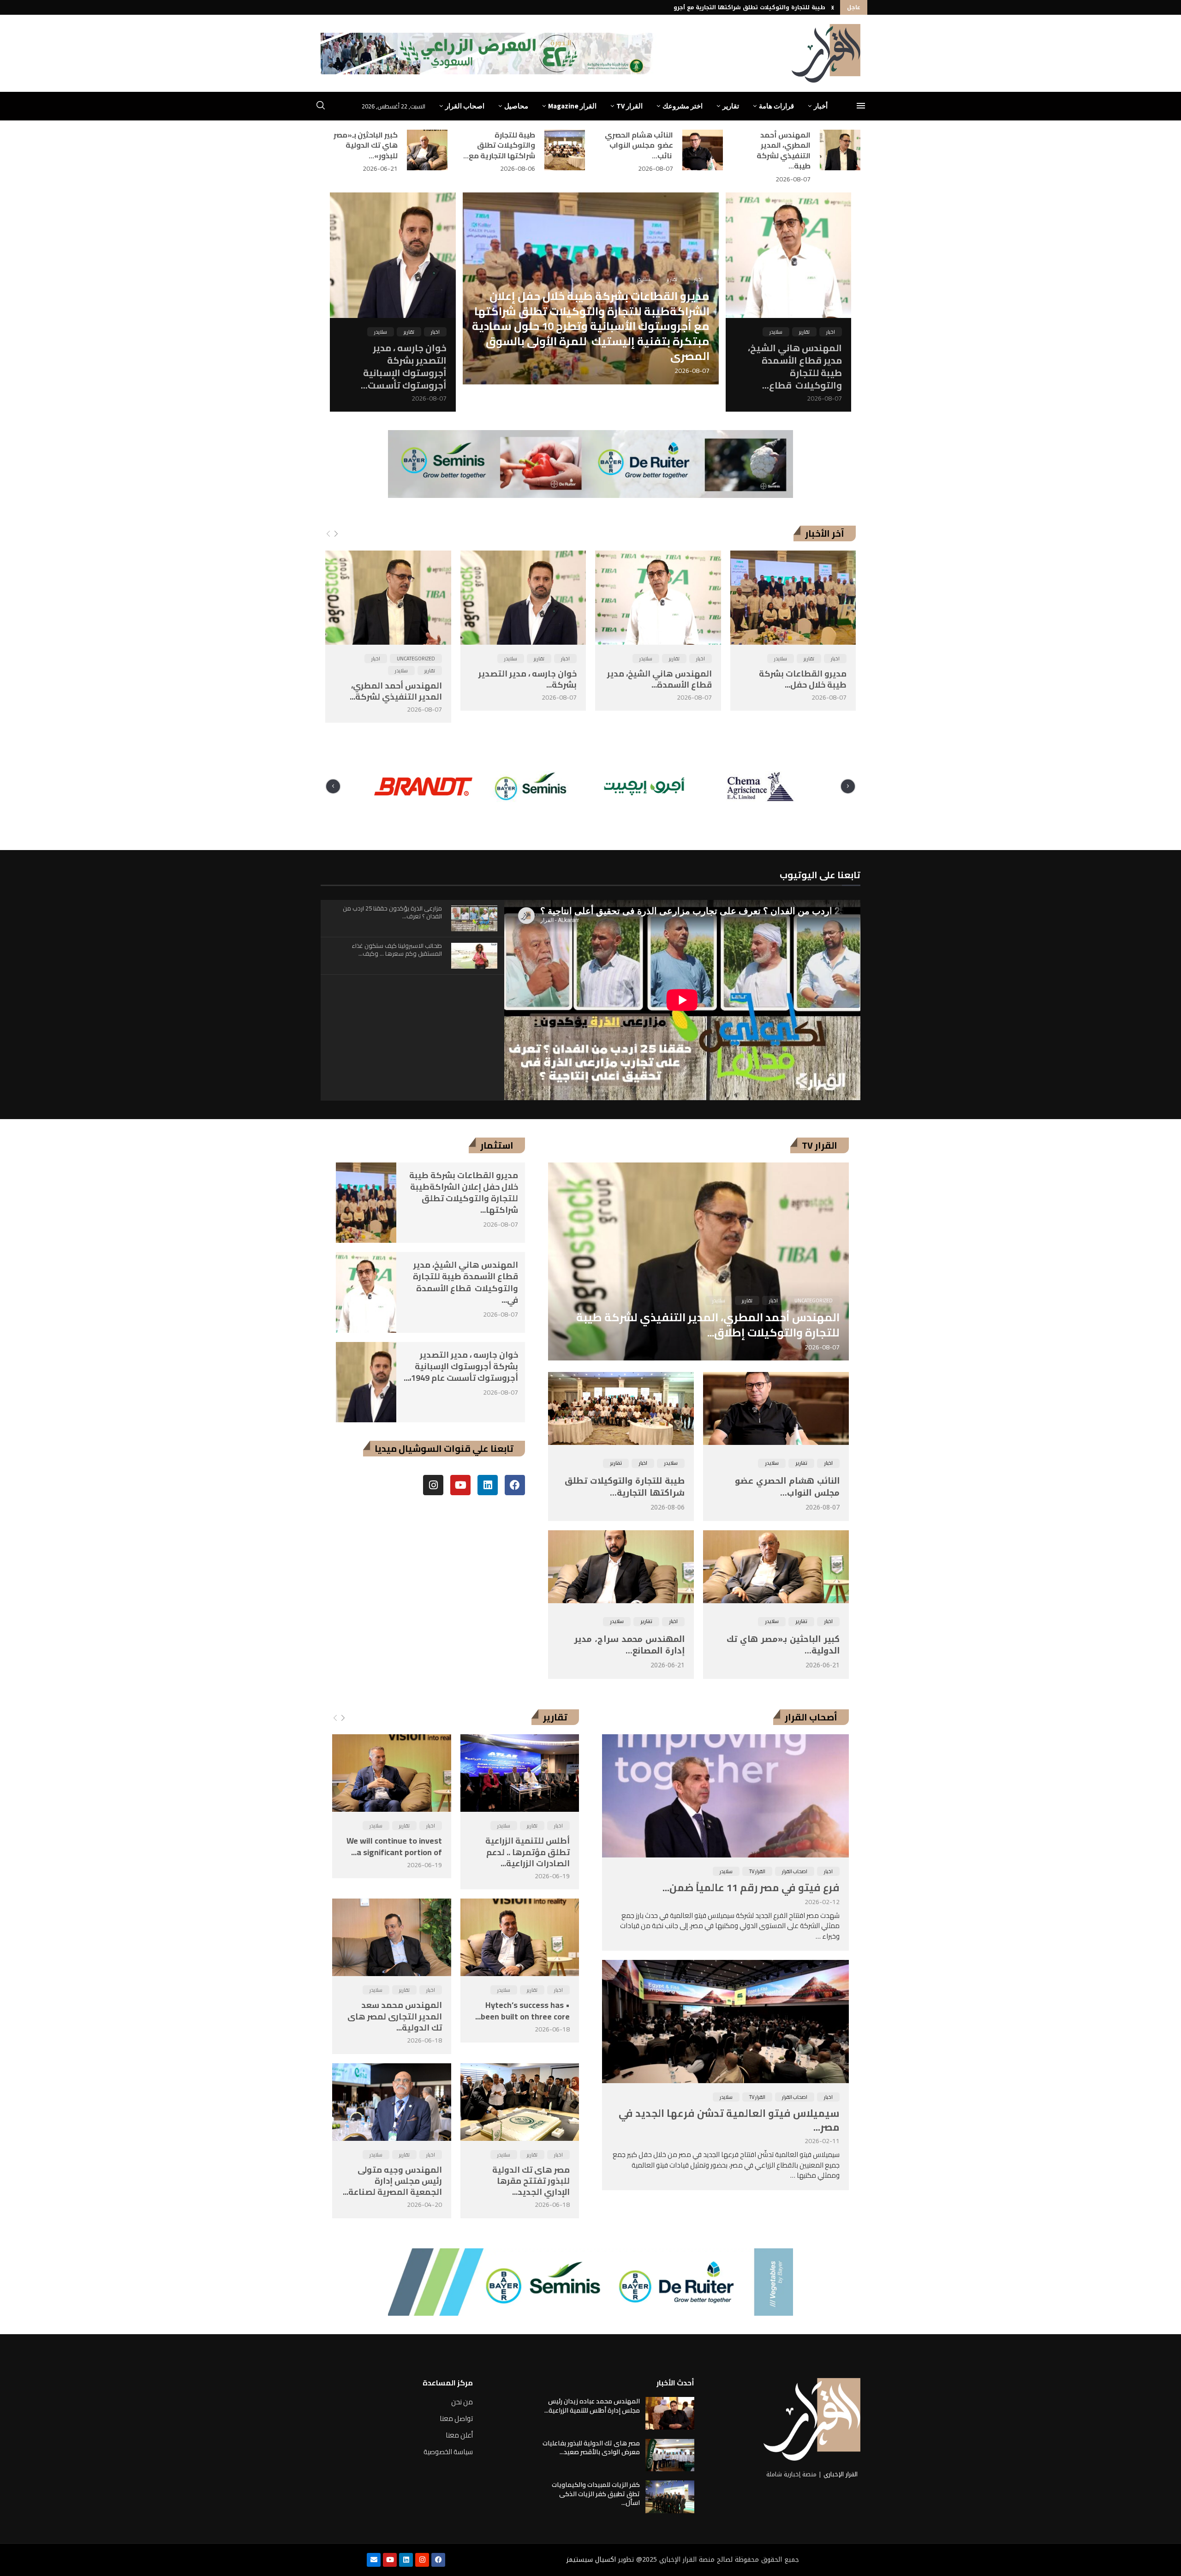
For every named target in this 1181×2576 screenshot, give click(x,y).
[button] (833, 7)
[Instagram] (433, 1485)
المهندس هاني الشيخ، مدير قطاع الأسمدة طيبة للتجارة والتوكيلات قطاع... (795, 366)
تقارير (731, 106)
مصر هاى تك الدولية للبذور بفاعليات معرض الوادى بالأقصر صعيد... (591, 2448)
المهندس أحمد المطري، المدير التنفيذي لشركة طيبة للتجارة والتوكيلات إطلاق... (708, 1325)
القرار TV (629, 106)
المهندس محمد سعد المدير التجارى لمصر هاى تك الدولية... (395, 2016)
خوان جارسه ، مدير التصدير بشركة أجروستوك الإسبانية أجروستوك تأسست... (404, 366)
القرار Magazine (572, 106)
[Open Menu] (861, 106)
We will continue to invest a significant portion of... (394, 1846)
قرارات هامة (776, 106)
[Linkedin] (488, 1485)
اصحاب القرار (465, 106)
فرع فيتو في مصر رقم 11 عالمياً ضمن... (751, 1887)
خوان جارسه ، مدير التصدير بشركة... (528, 679)
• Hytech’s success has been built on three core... (522, 2010)
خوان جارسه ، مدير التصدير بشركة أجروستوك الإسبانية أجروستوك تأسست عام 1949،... (461, 1366)
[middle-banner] (590, 464)
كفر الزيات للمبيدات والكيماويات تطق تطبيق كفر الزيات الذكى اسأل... (596, 2494)
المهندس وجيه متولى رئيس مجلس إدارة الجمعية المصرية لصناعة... (392, 2181)
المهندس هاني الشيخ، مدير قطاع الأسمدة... (659, 679)
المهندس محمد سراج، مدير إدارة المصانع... (629, 1645)
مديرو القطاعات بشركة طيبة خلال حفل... (803, 679)
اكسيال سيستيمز (591, 2560)
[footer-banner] (590, 2282)
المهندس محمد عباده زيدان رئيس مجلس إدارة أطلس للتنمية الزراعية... (592, 2406)
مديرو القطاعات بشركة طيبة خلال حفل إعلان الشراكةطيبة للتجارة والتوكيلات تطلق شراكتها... (464, 1193)
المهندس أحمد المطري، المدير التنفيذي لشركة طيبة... (784, 150)
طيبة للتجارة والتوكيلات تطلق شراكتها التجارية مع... (499, 145)
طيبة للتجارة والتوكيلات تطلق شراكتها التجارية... (625, 1487)
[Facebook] (515, 1485)
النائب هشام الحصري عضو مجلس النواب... (786, 1487)
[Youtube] (460, 1485)
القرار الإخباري (841, 2474)
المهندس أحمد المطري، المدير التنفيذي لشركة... (396, 691)
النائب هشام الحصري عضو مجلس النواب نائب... (639, 145)
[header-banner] (489, 54)
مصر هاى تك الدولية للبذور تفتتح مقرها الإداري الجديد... (531, 2181)
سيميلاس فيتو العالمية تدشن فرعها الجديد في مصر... (729, 2120)
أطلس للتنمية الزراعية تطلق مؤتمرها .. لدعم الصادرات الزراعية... (528, 1852)
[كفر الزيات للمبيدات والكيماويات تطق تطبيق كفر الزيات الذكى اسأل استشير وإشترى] (670, 2497)
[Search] (321, 107)
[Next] (336, 534)
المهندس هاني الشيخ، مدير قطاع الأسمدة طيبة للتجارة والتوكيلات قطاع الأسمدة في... (465, 1282)
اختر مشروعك (683, 106)
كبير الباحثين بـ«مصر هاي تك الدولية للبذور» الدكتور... (752, 7)
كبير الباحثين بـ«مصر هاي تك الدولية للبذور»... (366, 145)
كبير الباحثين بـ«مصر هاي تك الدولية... (783, 1645)
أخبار (821, 106)
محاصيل (516, 106)
